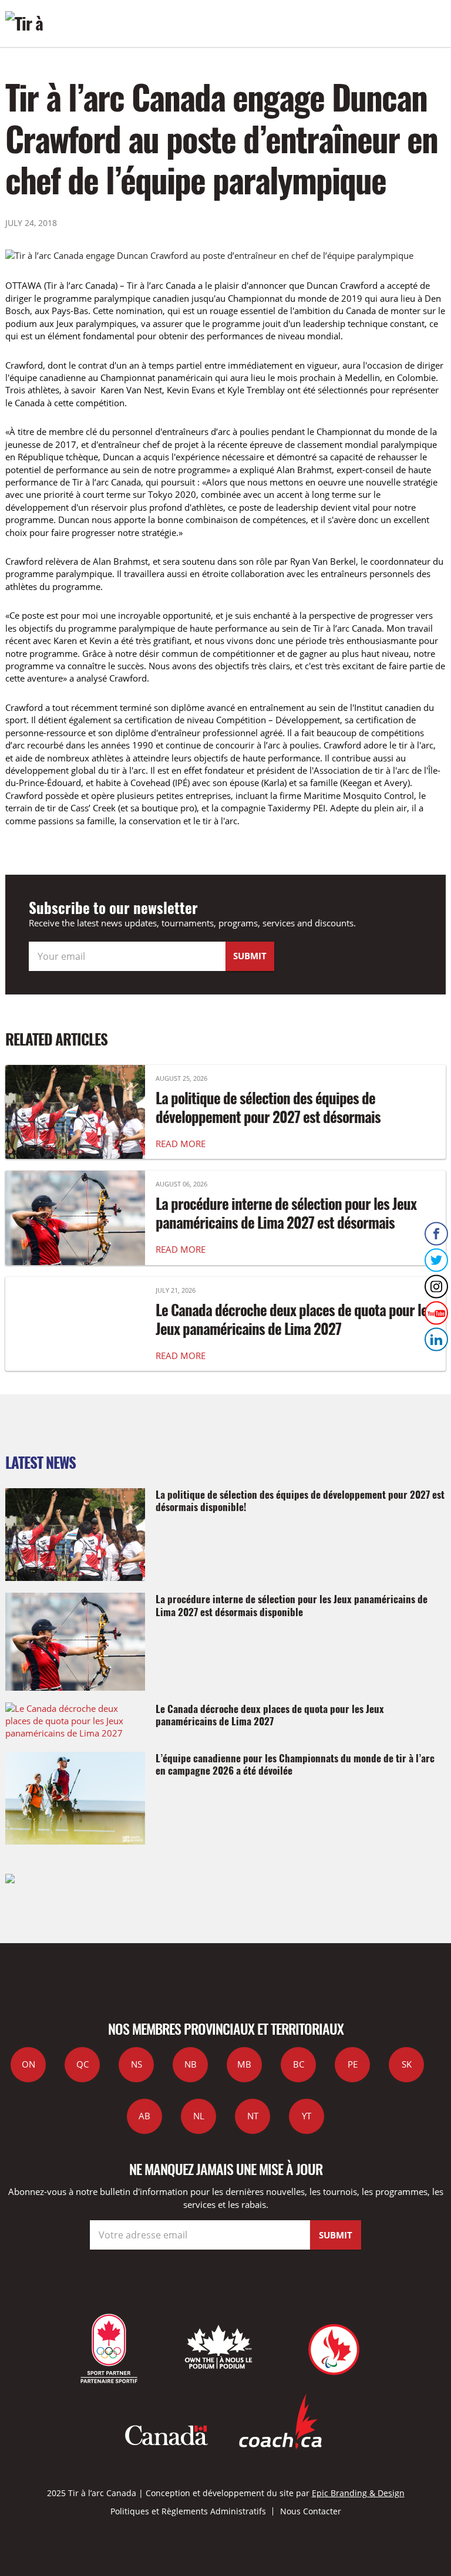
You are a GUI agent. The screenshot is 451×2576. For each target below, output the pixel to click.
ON (28, 2064)
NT (253, 2116)
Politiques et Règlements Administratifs (188, 2511)
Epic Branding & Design (358, 2493)
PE (353, 2064)
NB (191, 2064)
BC (299, 2064)
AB (144, 2116)
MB (244, 2064)
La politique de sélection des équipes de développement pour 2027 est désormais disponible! (268, 1117)
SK (407, 2064)
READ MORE (181, 1144)
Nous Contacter (311, 2511)
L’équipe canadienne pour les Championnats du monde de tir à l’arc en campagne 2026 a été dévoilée (295, 1764)
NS (137, 2064)
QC (83, 2064)
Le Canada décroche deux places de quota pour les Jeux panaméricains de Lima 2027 (295, 1319)
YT (307, 2116)
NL (199, 2116)
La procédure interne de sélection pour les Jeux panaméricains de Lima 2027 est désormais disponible (286, 1222)
